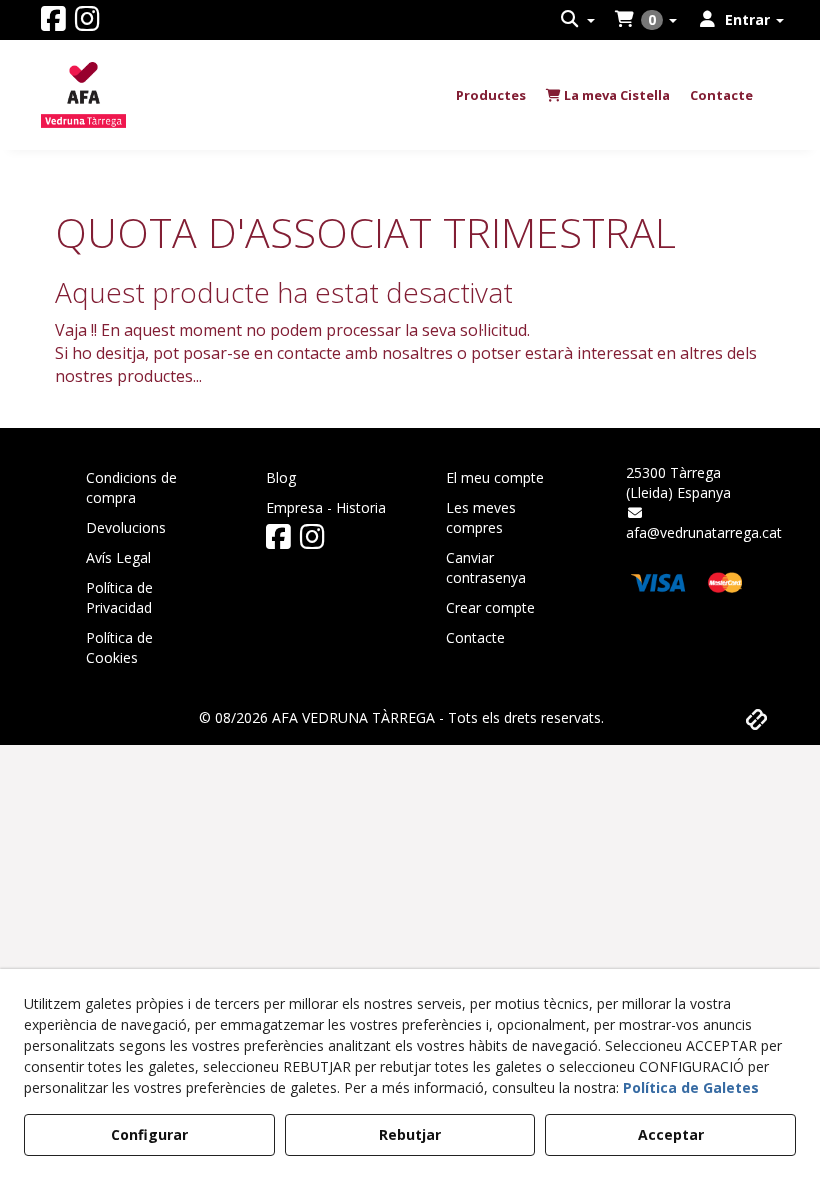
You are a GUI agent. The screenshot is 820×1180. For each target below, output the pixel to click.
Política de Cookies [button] (119, 647)
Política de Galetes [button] (691, 1087)
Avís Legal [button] (118, 557)
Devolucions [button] (126, 527)
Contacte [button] (475, 637)
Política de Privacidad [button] (119, 597)
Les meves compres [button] (481, 517)
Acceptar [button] (671, 1134)
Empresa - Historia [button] (326, 507)
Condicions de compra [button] (131, 487)
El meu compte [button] (495, 477)
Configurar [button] (149, 1134)
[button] (53, 23)
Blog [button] (281, 477)
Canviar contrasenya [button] (486, 567)
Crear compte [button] (490, 607)
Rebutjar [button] (410, 1134)
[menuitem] (578, 20)
